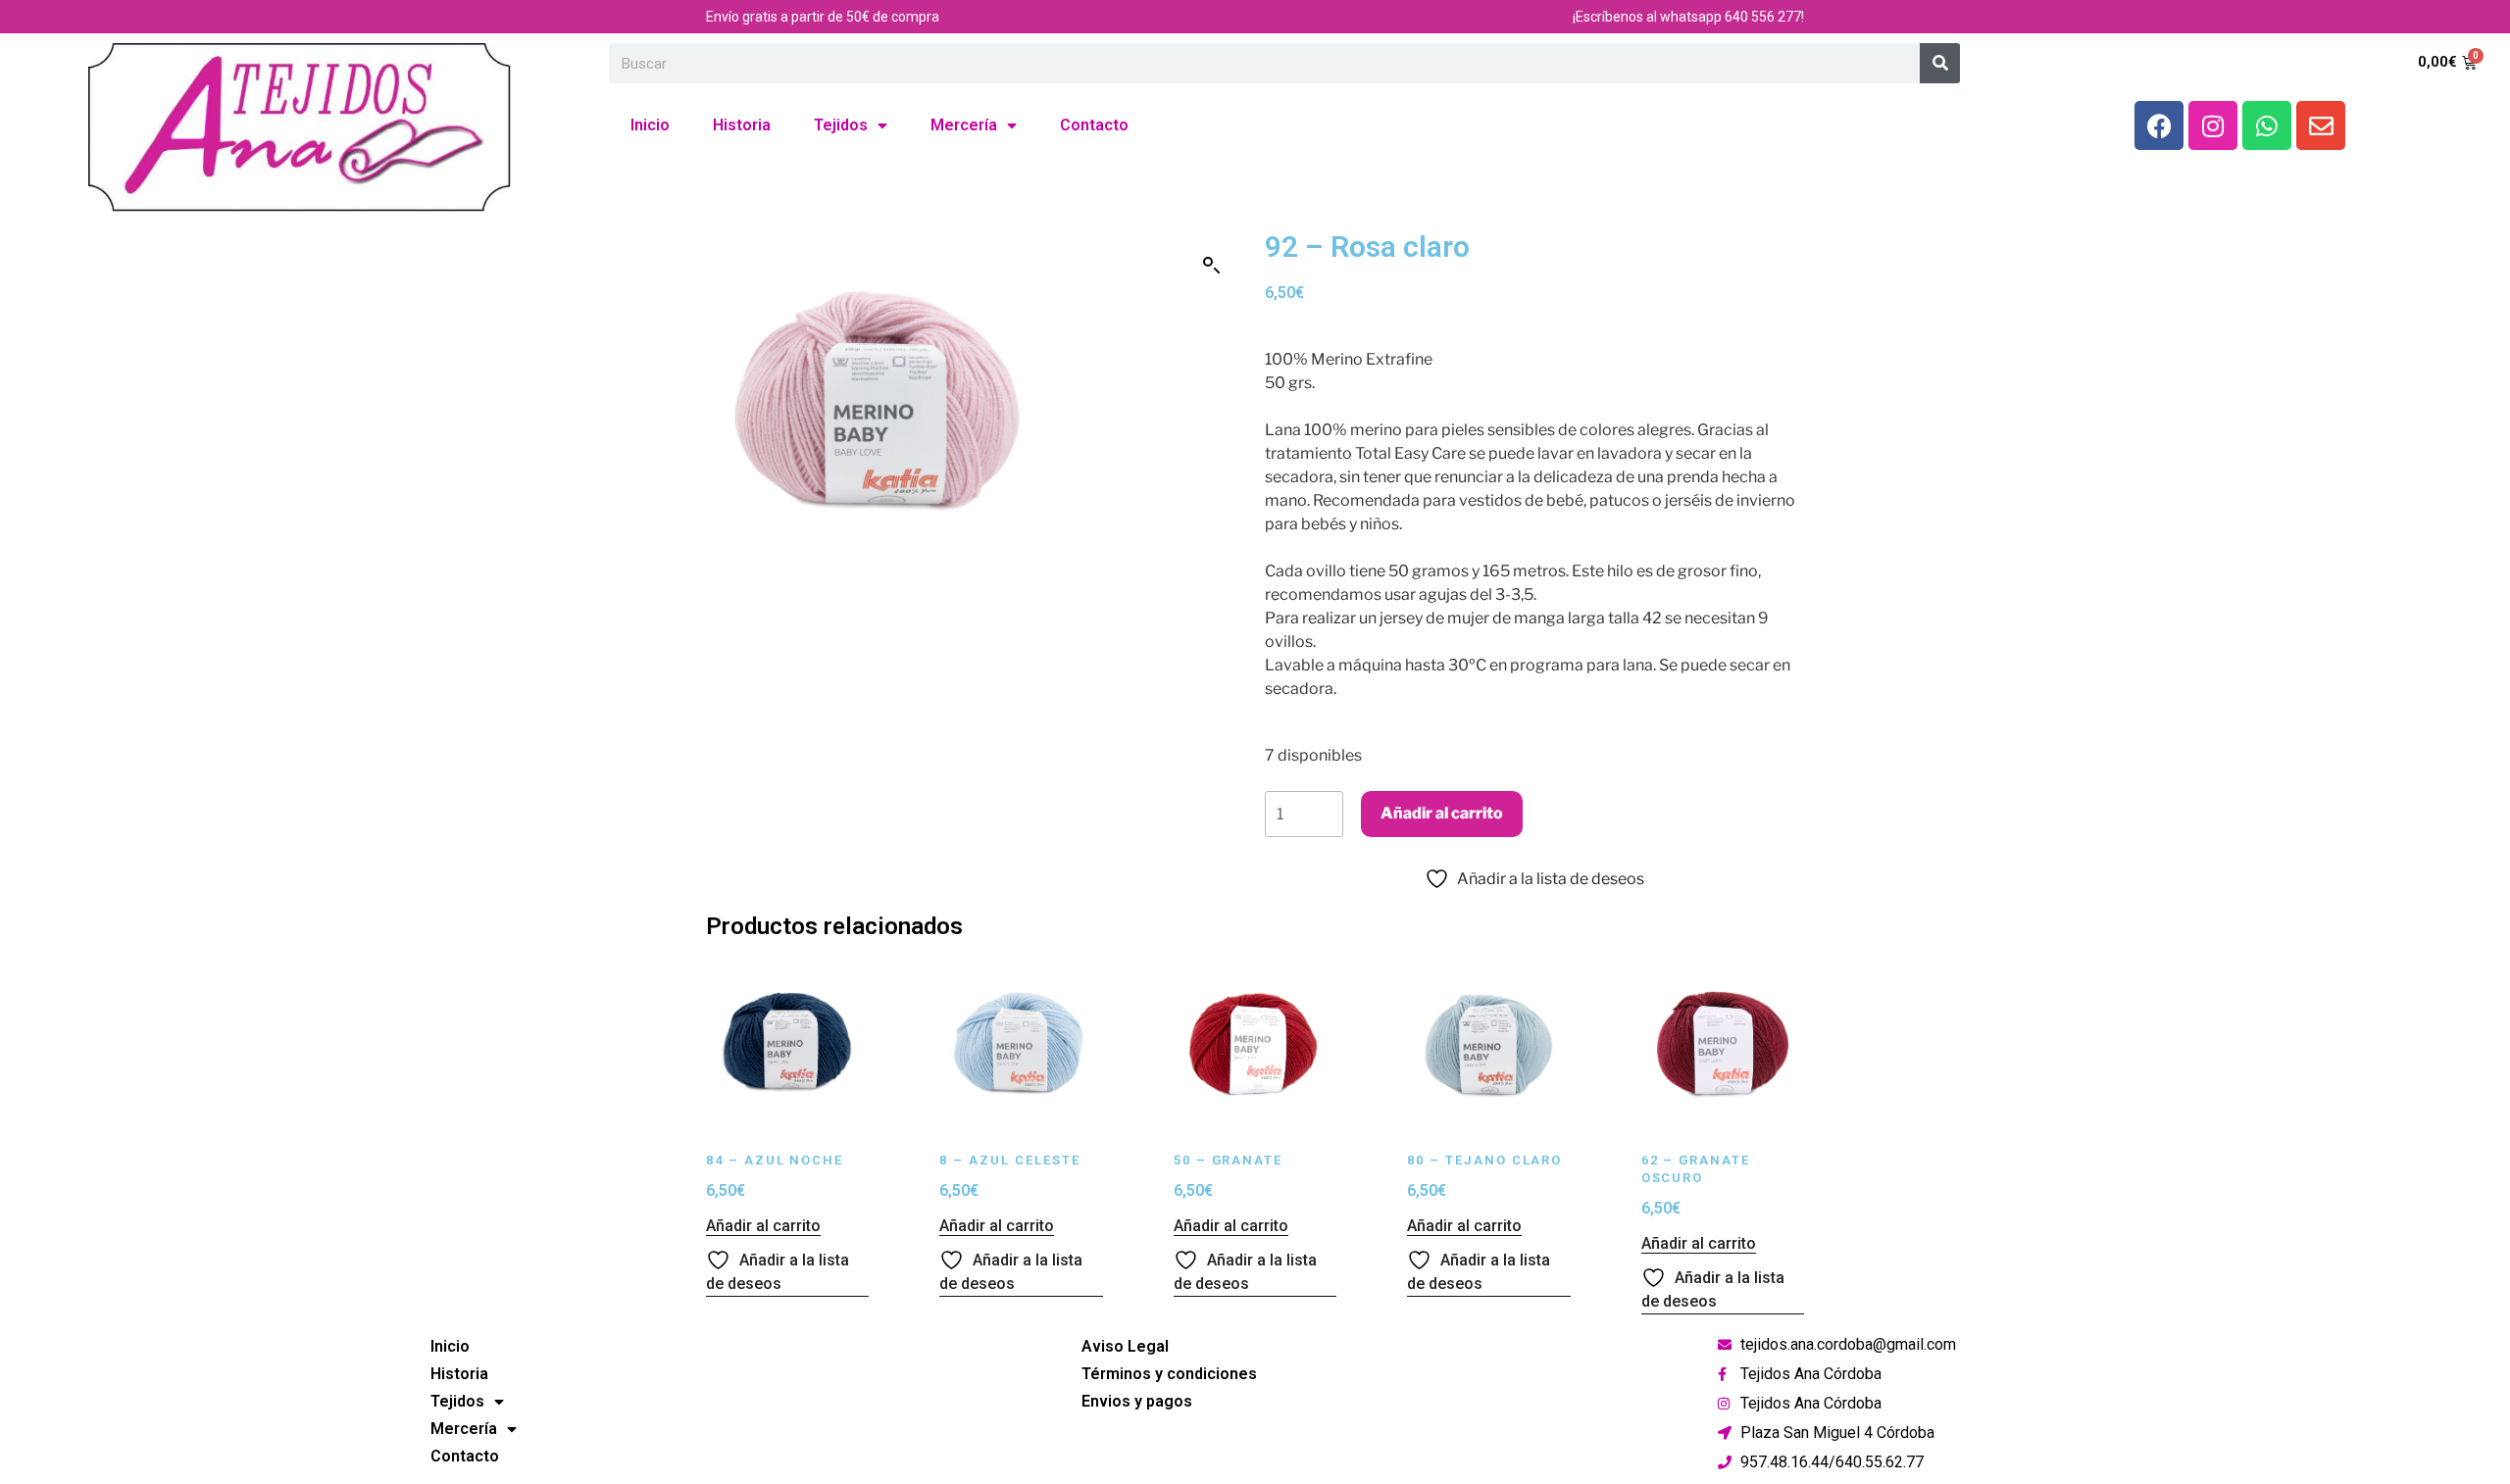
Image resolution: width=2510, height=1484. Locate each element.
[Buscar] (1940, 63)
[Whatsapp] (2267, 125)
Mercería (964, 125)
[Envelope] (2321, 125)
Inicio (650, 125)
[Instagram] (2213, 125)
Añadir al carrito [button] (763, 1226)
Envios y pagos (1137, 1401)
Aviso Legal (1125, 1346)
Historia (742, 125)
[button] (1212, 266)
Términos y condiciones (1169, 1374)
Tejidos (841, 125)
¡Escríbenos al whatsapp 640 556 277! (1688, 17)
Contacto (1094, 125)
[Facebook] (2159, 125)
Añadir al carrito (1442, 813)
